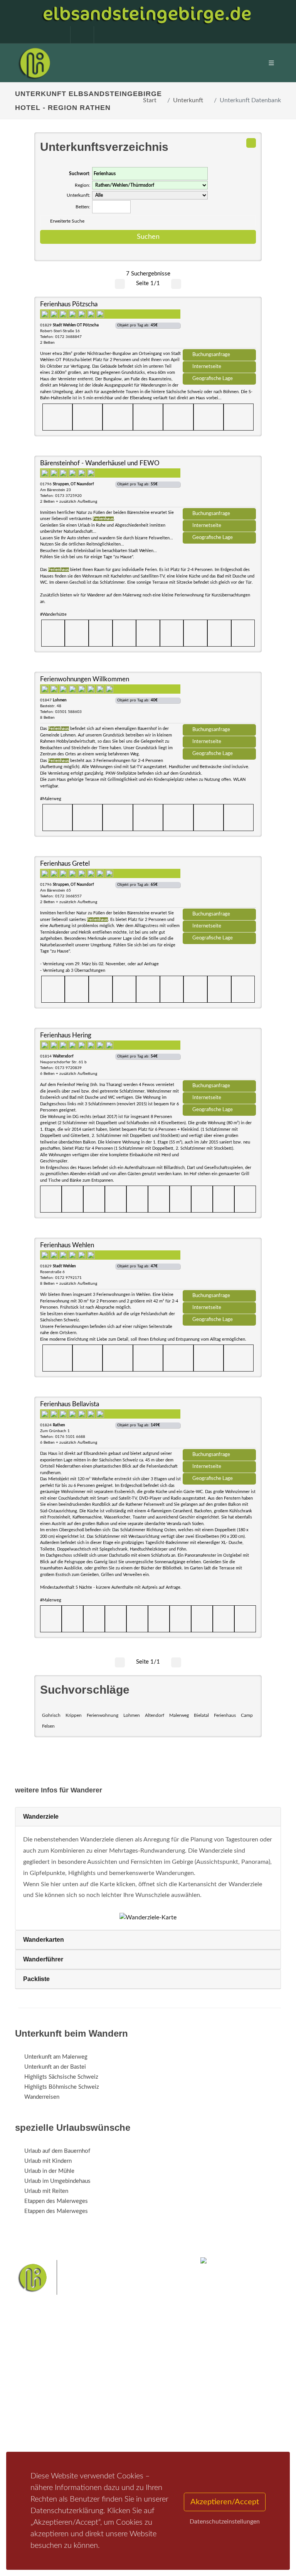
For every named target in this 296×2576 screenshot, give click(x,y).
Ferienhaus (225, 1715)
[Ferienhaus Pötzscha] (219, 326)
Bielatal (201, 1715)
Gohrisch (51, 1715)
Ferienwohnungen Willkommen (85, 679)
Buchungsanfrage (211, 355)
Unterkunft (188, 100)
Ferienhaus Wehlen (67, 1245)
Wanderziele (41, 1817)
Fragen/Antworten (47, 2390)
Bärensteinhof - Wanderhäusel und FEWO (100, 463)
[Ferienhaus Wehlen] (219, 1267)
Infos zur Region (45, 2400)
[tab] (148, 1817)
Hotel (124, 2390)
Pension (127, 2400)
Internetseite (207, 367)
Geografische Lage (213, 378)
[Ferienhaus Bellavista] (219, 1426)
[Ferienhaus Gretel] (219, 885)
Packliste (36, 1979)
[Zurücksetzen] (251, 143)
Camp (247, 1715)
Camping (128, 2430)
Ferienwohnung (103, 1715)
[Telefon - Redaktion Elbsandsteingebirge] (78, 35)
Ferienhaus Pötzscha (69, 304)
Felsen (48, 1726)
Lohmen (132, 1715)
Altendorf (155, 1715)
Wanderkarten (44, 1940)
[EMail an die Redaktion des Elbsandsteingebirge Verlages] (102, 35)
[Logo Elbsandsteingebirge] (34, 63)
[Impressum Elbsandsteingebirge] (55, 35)
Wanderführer (43, 1959)
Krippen (74, 1715)
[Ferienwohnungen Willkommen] (219, 701)
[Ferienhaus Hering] (219, 1057)
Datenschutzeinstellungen (225, 2522)
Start (150, 100)
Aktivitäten (38, 2430)
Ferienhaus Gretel (65, 864)
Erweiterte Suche (67, 221)
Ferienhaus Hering (66, 1035)
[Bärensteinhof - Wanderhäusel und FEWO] (219, 485)
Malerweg (179, 1715)
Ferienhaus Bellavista (70, 1404)
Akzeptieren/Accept (225, 2502)
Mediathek (38, 2410)
